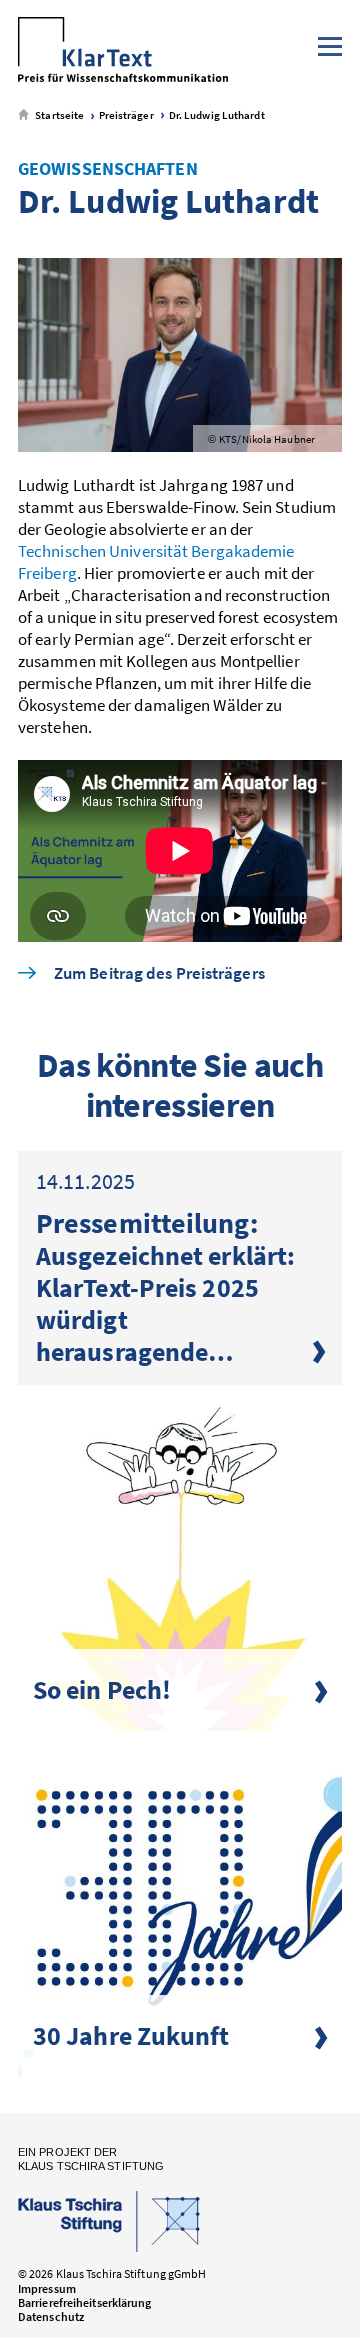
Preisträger (124, 115)
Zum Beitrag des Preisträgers (159, 973)
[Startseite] (123, 51)
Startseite (58, 115)
